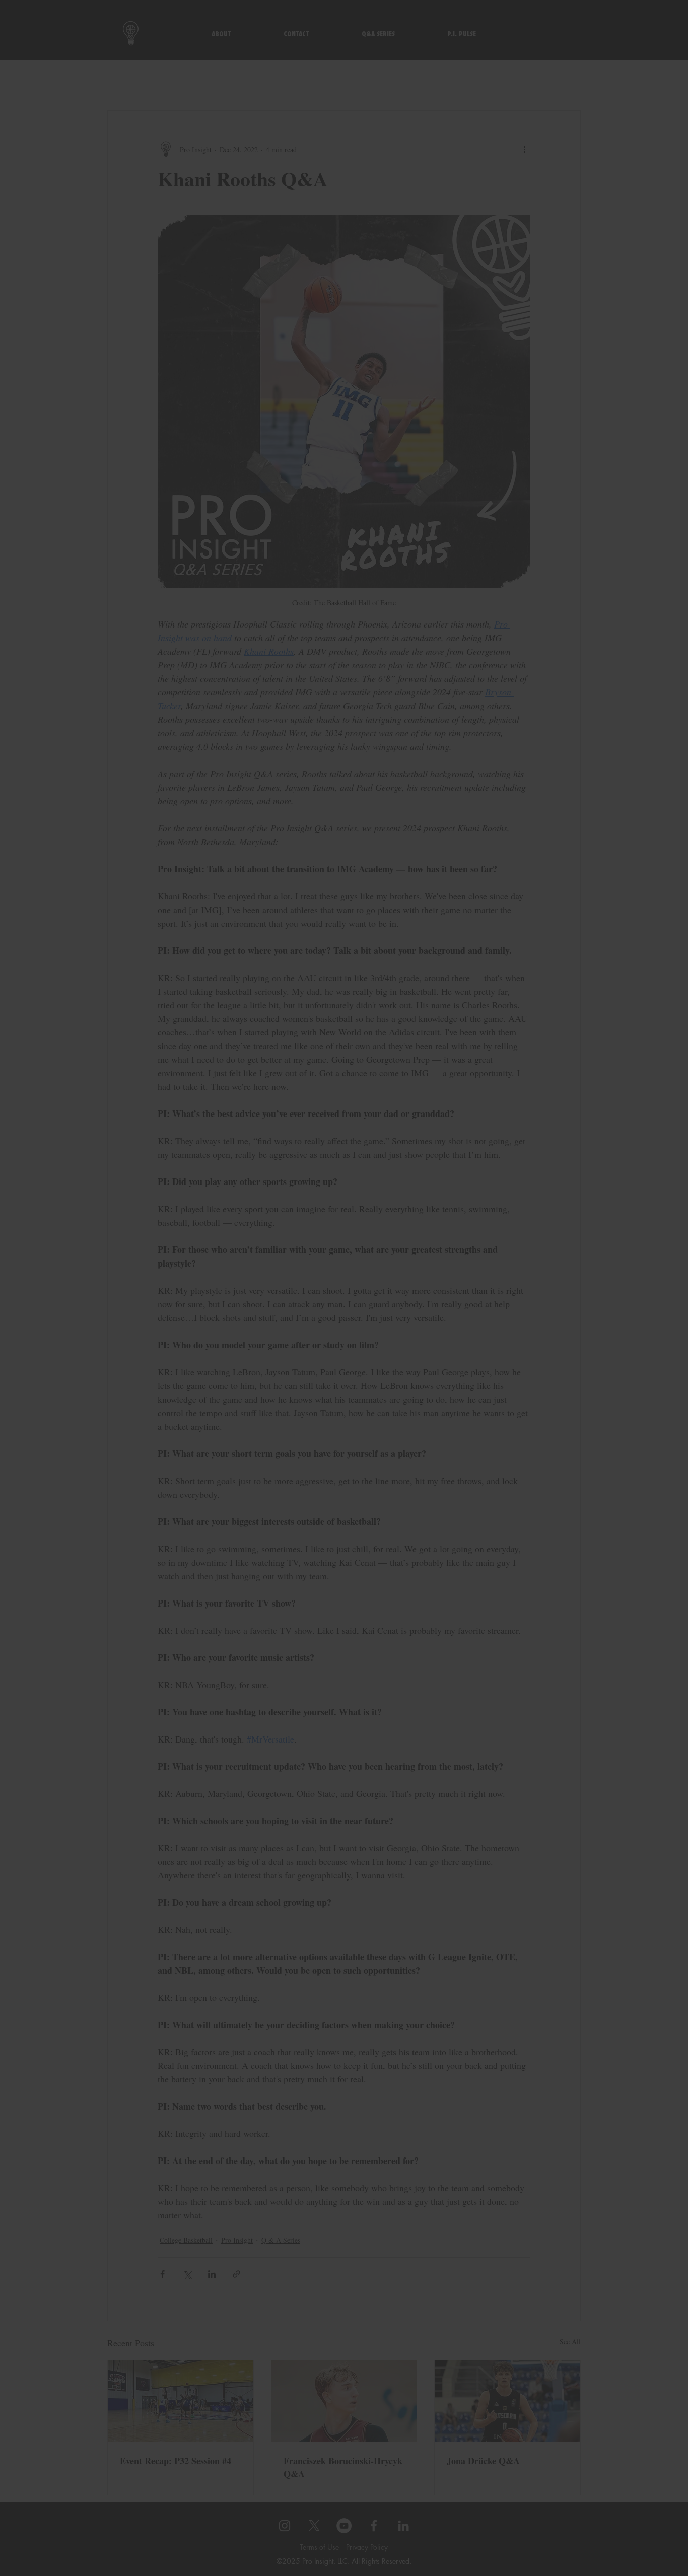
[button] (482, 1205)
